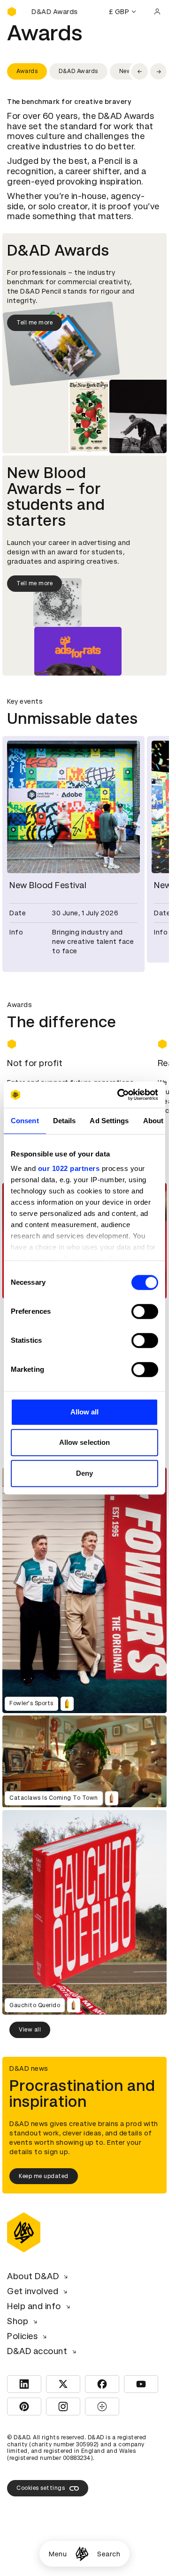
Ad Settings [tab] (109, 1121)
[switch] (145, 1311)
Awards (27, 71)
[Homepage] (82, 2554)
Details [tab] (65, 1121)
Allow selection (85, 1442)
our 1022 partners (69, 1168)
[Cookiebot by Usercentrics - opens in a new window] (119, 1095)
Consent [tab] (25, 1121)
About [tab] (153, 1121)
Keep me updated (44, 2171)
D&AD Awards (78, 71)
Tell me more (34, 323)
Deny (84, 1473)
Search (109, 2554)
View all (30, 2024)
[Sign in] (157, 12)
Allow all (85, 1412)
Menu (58, 2554)
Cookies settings (41, 2482)
